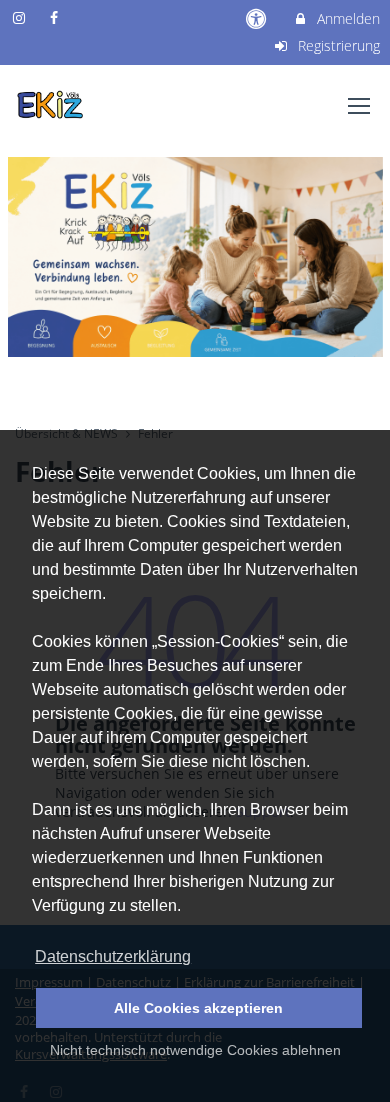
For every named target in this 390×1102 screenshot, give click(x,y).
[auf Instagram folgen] (21, 17)
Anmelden (346, 18)
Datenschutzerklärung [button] (113, 956)
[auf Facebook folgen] (57, 17)
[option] (195, 257)
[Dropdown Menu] (359, 106)
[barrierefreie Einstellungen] (258, 18)
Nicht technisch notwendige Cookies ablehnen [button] (195, 1050)
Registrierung (337, 45)
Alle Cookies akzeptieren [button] (198, 1008)
